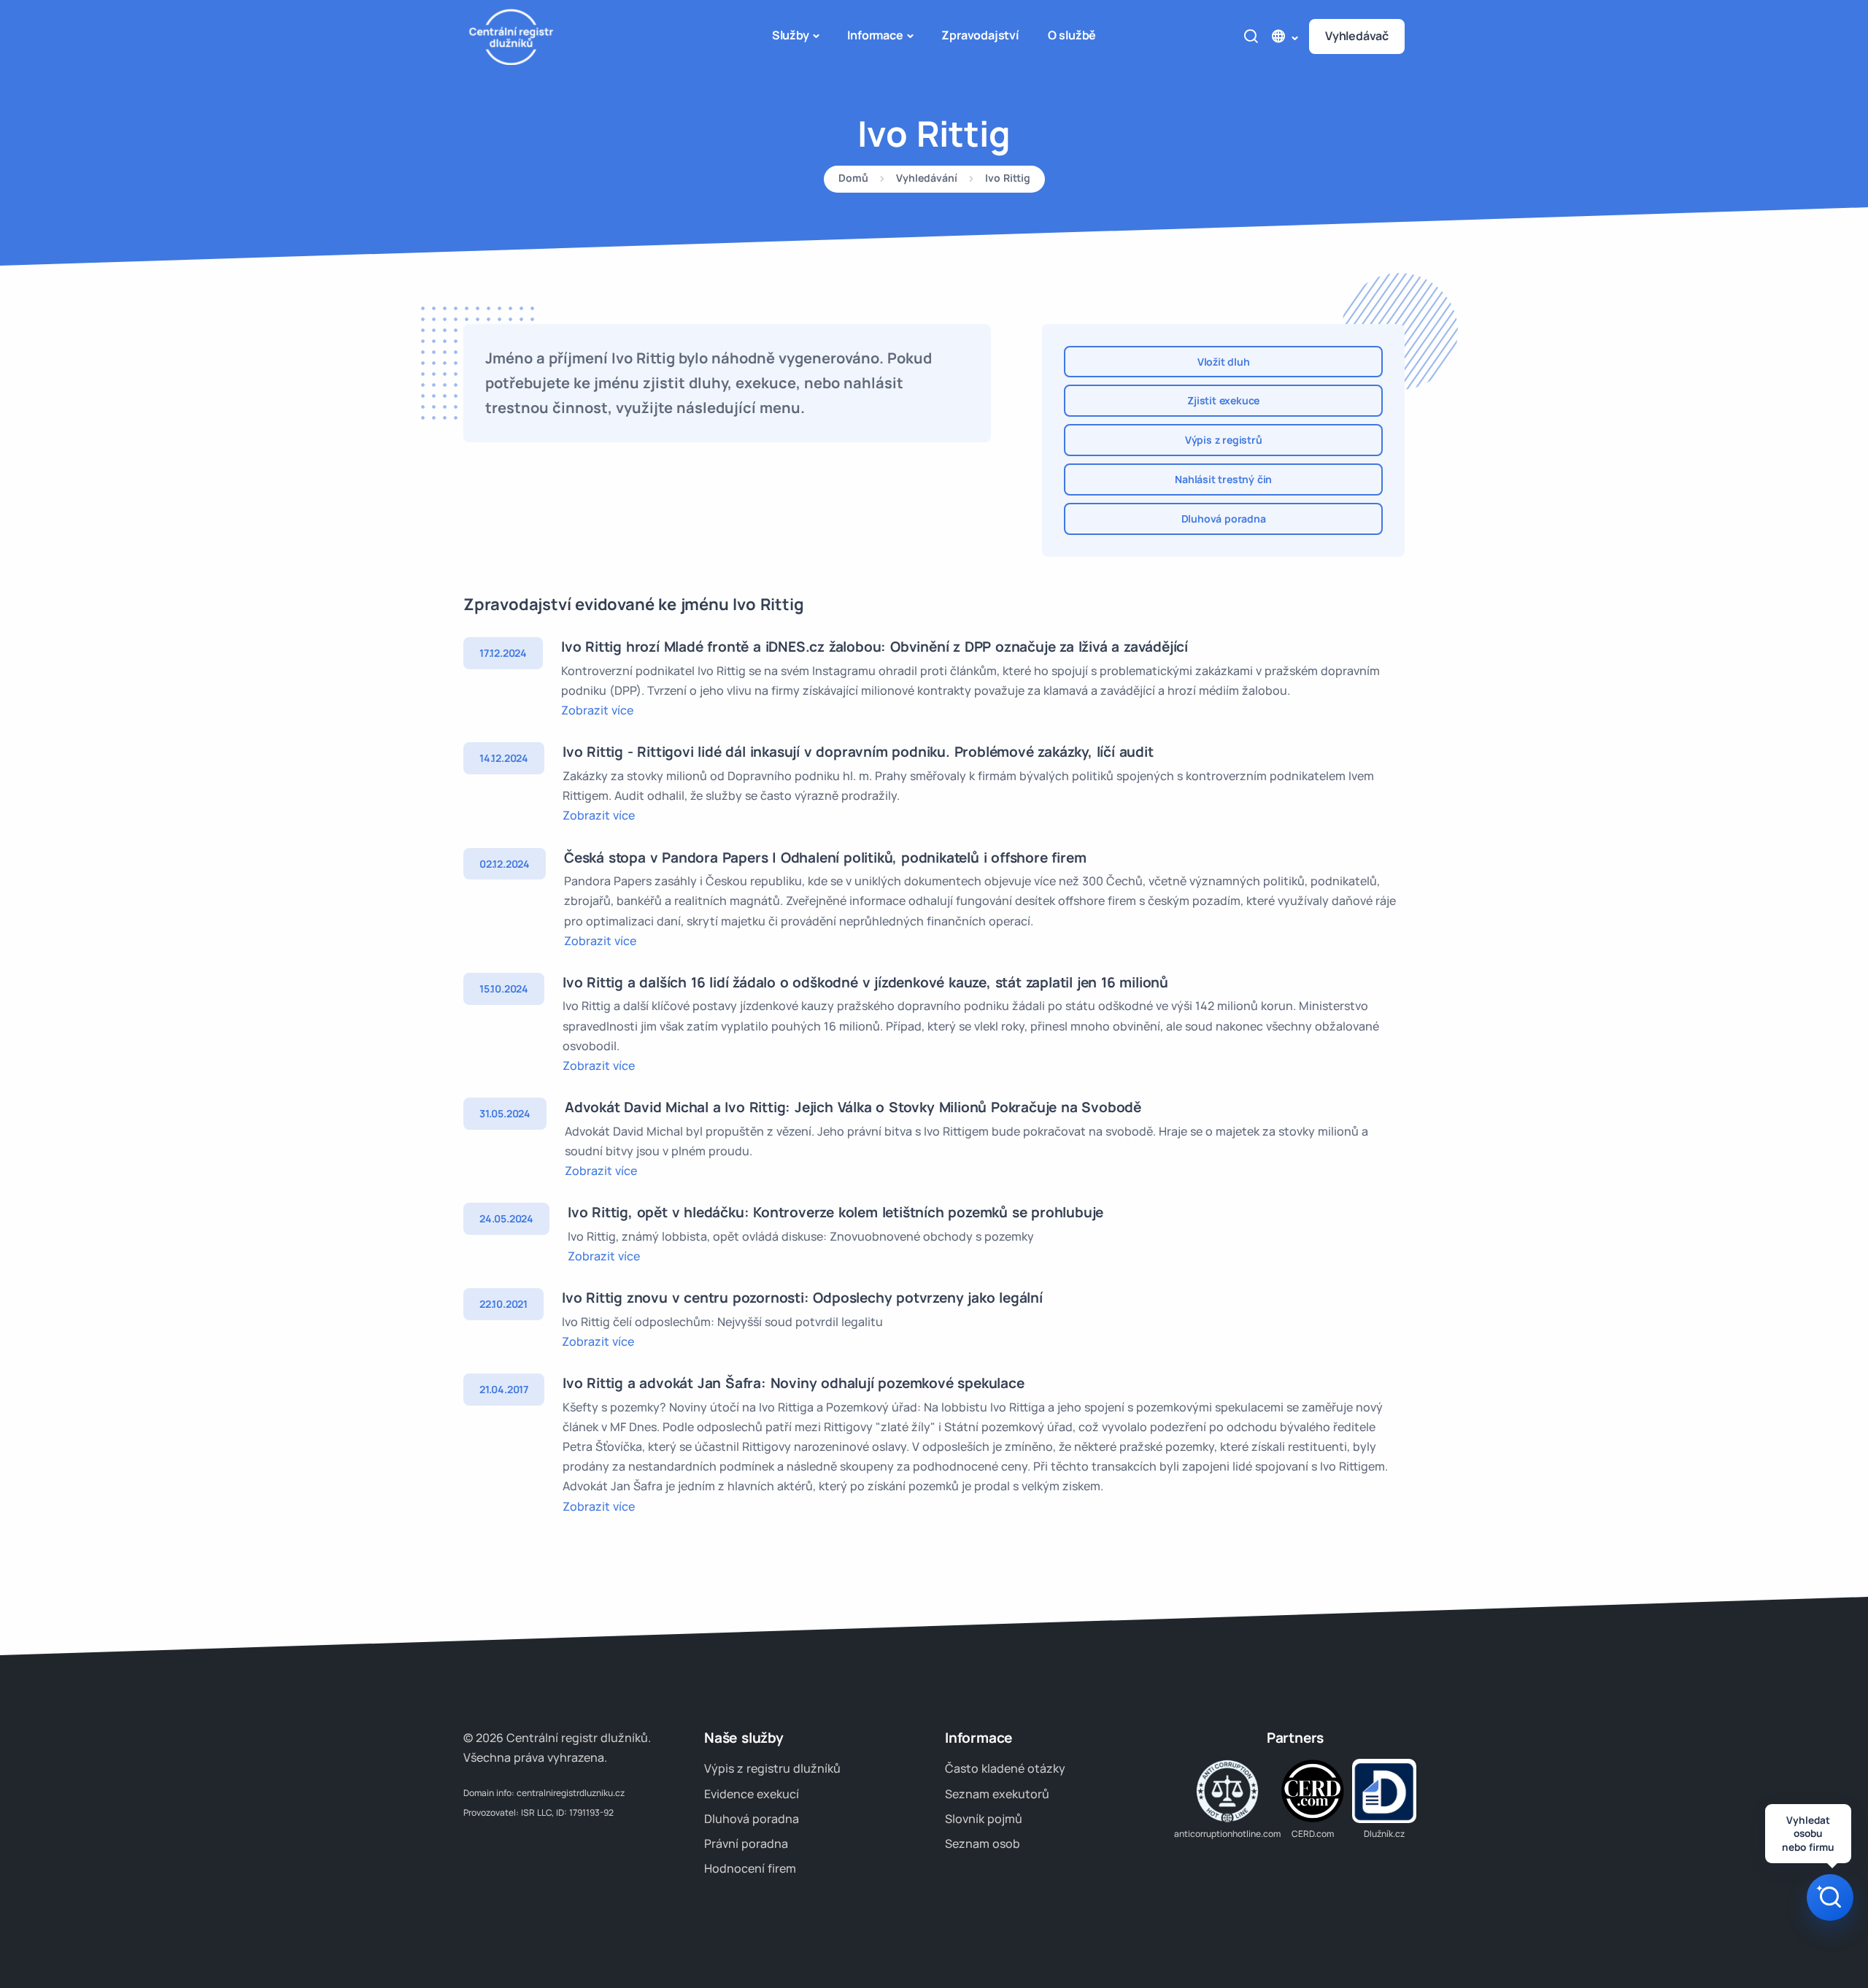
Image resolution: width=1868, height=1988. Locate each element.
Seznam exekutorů (997, 1794)
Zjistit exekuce (1223, 400)
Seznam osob (983, 1843)
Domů (853, 179)
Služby (791, 35)
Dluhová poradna (1224, 519)
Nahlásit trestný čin (1223, 479)
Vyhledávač (1357, 36)
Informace (875, 35)
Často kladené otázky (1005, 1768)
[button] (1284, 36)
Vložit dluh (1224, 362)
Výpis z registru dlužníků (772, 1768)
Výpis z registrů (1224, 440)
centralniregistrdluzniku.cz (571, 1793)
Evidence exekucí (752, 1794)
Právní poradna (746, 1843)
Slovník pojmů (984, 1819)
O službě (1072, 35)
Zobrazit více (597, 710)
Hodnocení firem (750, 1868)
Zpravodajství (980, 35)
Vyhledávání (927, 179)
